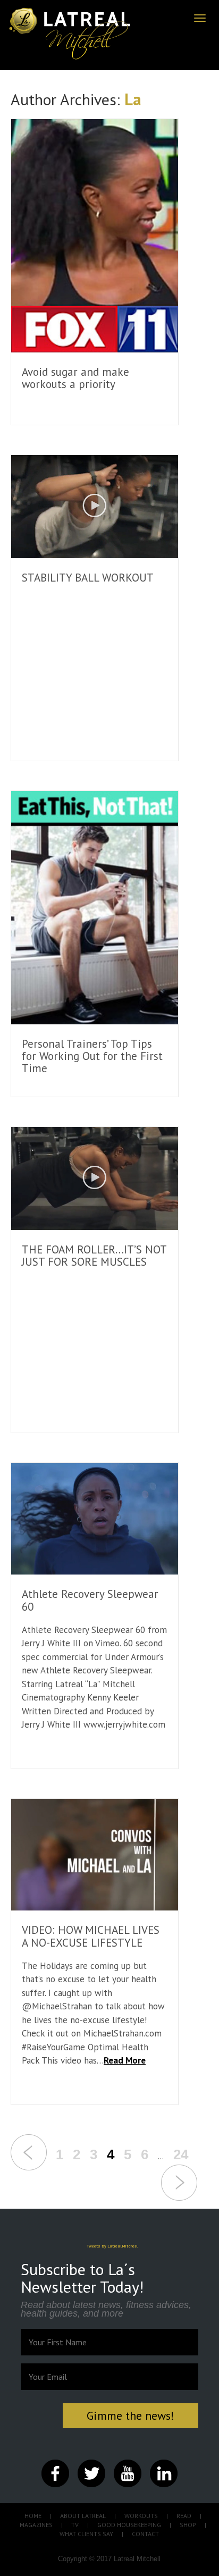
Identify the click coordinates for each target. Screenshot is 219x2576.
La (133, 99)
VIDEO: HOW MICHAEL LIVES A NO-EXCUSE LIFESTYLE (91, 1936)
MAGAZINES (36, 2525)
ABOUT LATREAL (83, 2516)
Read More (125, 2060)
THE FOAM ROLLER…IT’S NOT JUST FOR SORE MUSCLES (94, 1256)
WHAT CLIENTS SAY (86, 2534)
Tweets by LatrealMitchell (112, 2246)
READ (184, 2516)
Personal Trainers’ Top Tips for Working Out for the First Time (92, 1056)
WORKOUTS (141, 2516)
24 (181, 2154)
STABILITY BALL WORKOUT (88, 578)
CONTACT (145, 2534)
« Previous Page (29, 2152)
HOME (33, 2516)
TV (75, 2525)
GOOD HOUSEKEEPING (129, 2525)
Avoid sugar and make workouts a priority (75, 378)
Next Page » (179, 2183)
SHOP (188, 2525)
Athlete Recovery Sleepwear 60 (90, 1600)
